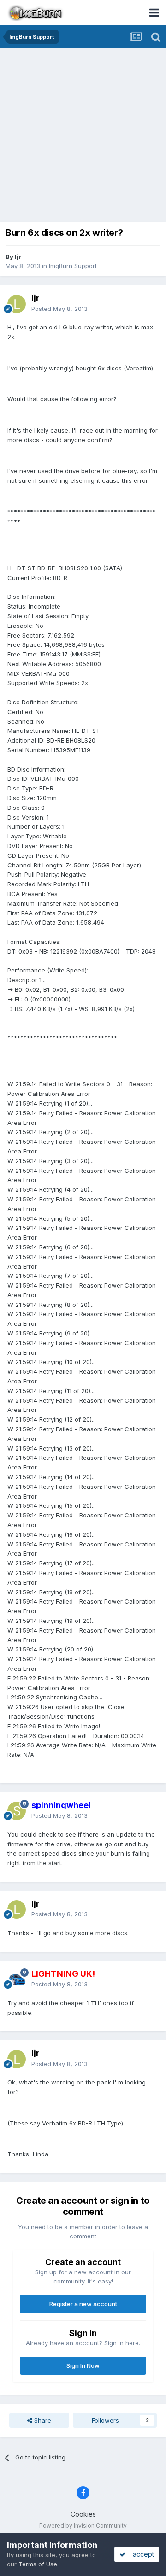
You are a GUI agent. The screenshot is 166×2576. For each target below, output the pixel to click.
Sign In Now (83, 2365)
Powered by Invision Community (83, 2526)
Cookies (83, 2514)
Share (42, 2420)
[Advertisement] (83, 136)
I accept (140, 2554)
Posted (59, 309)
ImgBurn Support (73, 266)
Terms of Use (38, 2564)
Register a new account (83, 2304)
